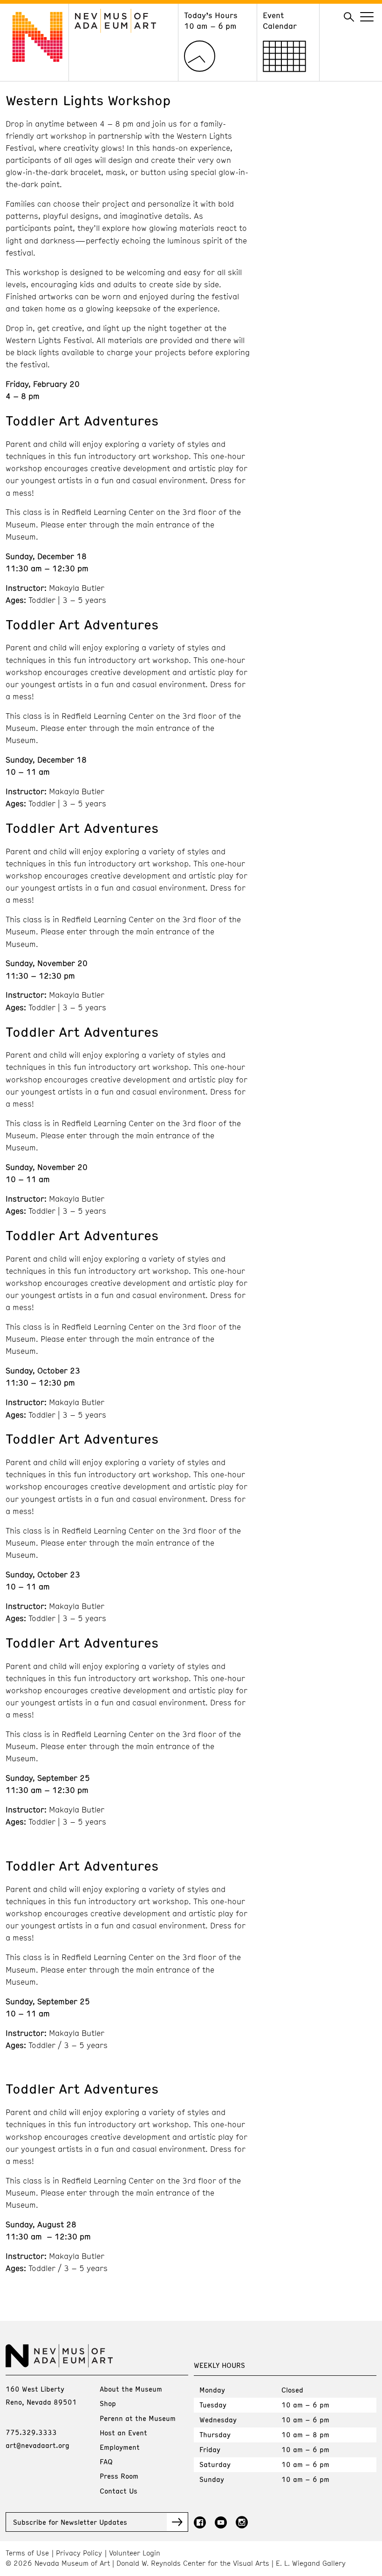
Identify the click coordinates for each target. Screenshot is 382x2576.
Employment (120, 2447)
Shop (108, 2403)
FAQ (106, 2461)
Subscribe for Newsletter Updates (70, 2522)
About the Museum (131, 2389)
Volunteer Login (135, 2553)
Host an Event (123, 2433)
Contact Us (119, 2491)
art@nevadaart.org (38, 2445)
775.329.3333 (31, 2432)
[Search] (349, 17)
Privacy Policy (79, 2553)
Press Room (119, 2476)
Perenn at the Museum (138, 2418)
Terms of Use (27, 2553)
